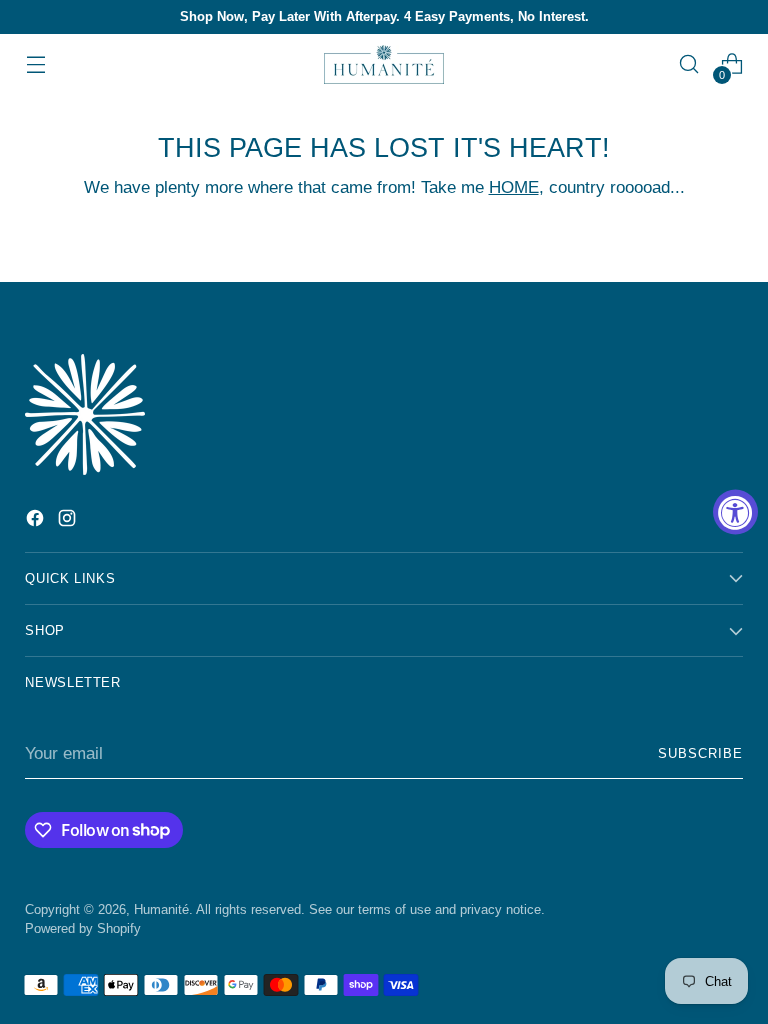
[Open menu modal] (35, 64)
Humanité (161, 909)
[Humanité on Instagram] (69, 521)
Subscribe (700, 753)
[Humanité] (384, 64)
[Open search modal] (689, 64)
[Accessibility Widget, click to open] (735, 512)
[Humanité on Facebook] (37, 521)
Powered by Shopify (83, 928)
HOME (514, 187)
